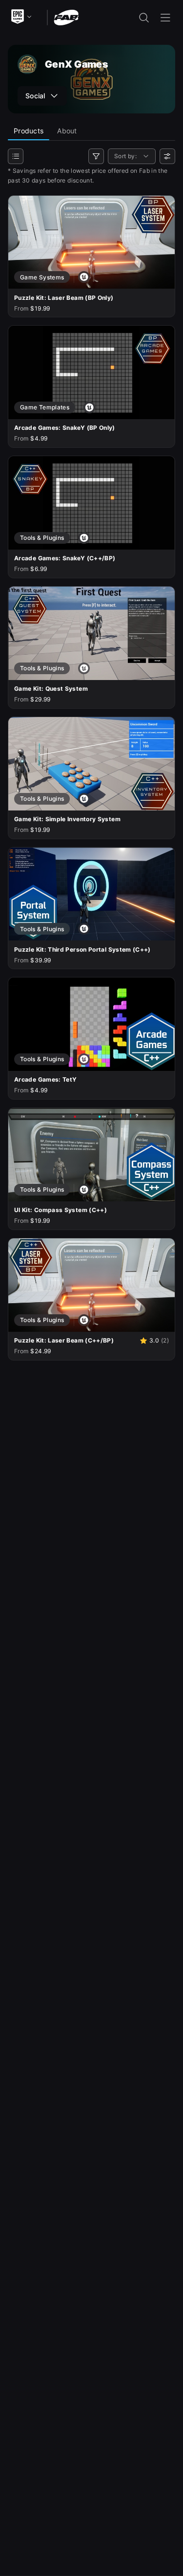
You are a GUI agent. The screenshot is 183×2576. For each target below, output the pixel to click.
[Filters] (96, 156)
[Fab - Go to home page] (66, 17)
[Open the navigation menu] (165, 18)
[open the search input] (144, 18)
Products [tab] (29, 131)
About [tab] (67, 131)
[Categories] (16, 156)
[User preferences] (167, 156)
